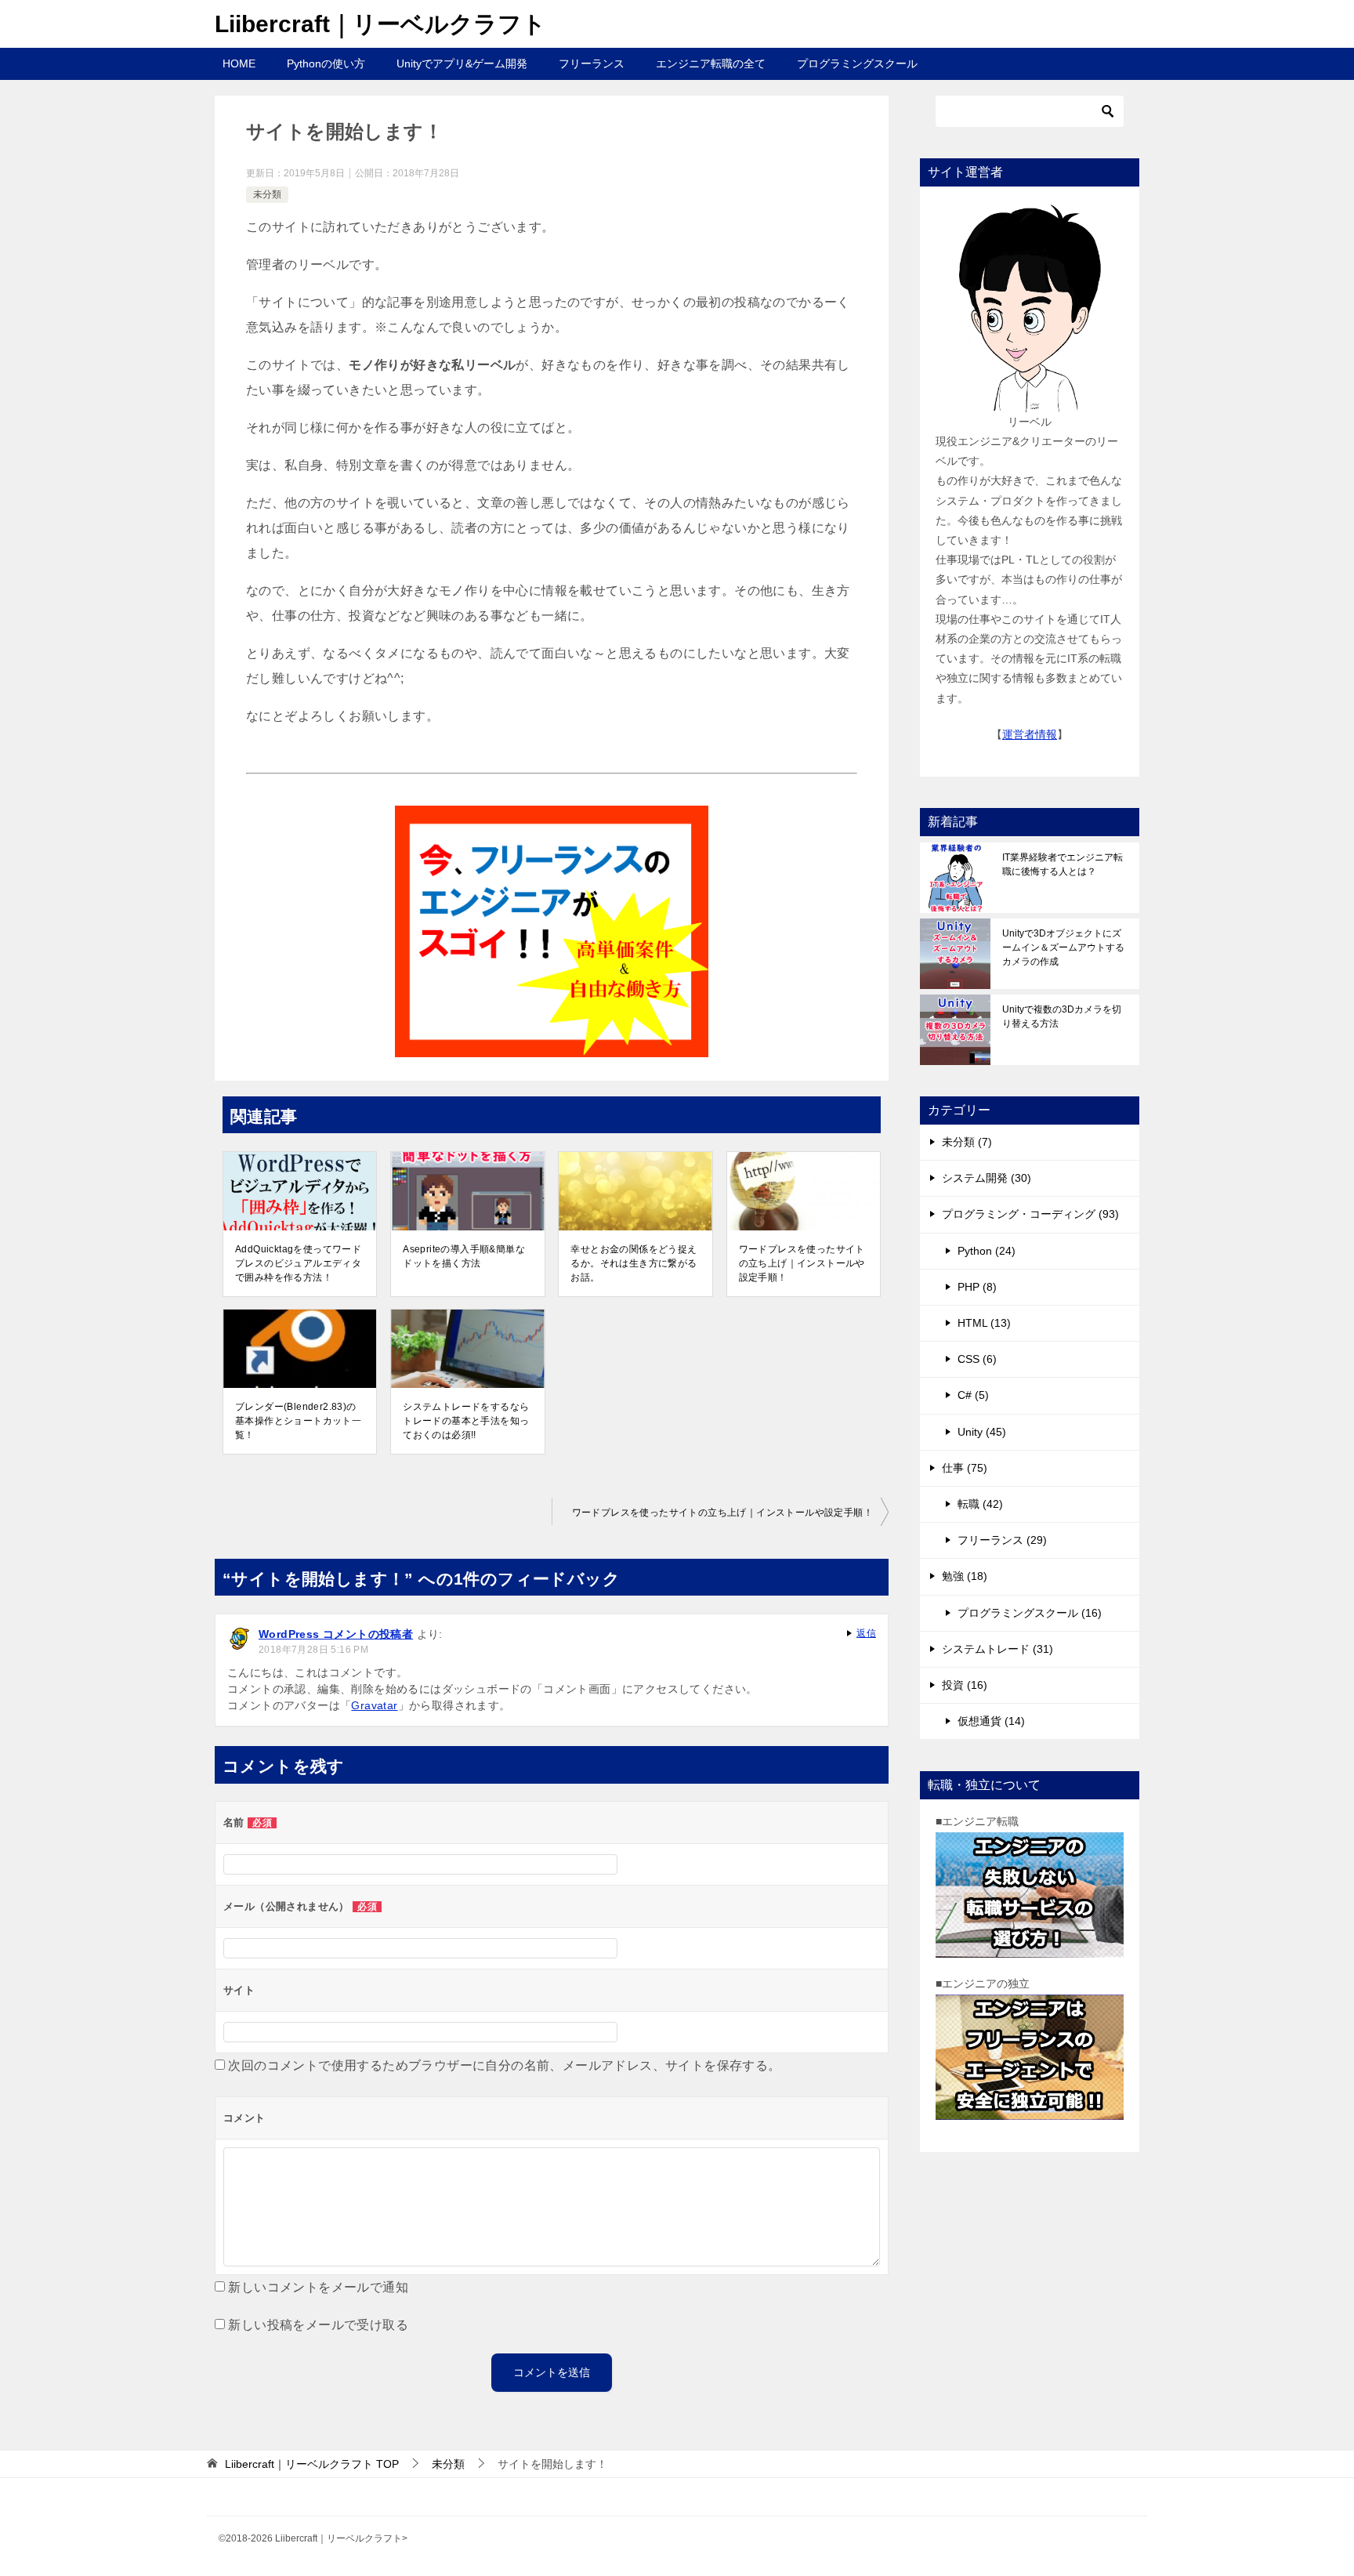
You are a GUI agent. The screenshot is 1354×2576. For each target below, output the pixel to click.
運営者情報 (1030, 734)
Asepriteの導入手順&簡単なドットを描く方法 (464, 1256)
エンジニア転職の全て (711, 63)
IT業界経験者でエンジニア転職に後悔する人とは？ (1063, 864)
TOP (312, 2464)
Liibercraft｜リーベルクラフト (380, 24)
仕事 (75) (965, 1468)
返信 (866, 1633)
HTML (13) (984, 1323)
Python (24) (987, 1251)
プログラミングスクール (857, 63)
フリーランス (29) (1002, 1540)
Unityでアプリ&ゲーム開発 (462, 63)
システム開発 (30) (987, 1178)
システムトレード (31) (997, 1649)
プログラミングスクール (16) (1030, 1613)
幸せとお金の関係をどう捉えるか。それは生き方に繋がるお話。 (634, 1263)
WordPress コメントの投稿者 (336, 1634)
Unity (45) (982, 1432)
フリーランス (592, 63)
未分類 (267, 194)
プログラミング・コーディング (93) (1030, 1214)
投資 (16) (965, 1685)
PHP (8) (977, 1287)
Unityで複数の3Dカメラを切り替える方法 (1062, 1016)
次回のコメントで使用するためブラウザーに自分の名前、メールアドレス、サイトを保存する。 (504, 2065)
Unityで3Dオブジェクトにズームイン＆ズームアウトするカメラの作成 (1063, 947)
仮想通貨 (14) (991, 1721)
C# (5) (973, 1395)
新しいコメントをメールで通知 (318, 2287)
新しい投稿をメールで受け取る (318, 2325)
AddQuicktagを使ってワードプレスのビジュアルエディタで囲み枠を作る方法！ (298, 1263)
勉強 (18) (965, 1576)
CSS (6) (977, 1359)
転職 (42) (980, 1504)
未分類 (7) (967, 1142)
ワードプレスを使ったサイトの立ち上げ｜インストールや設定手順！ (802, 1263)
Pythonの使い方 (326, 63)
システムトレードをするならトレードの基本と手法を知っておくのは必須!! (466, 1421)
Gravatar (374, 1705)
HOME (239, 63)
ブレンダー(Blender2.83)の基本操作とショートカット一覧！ (298, 1421)
